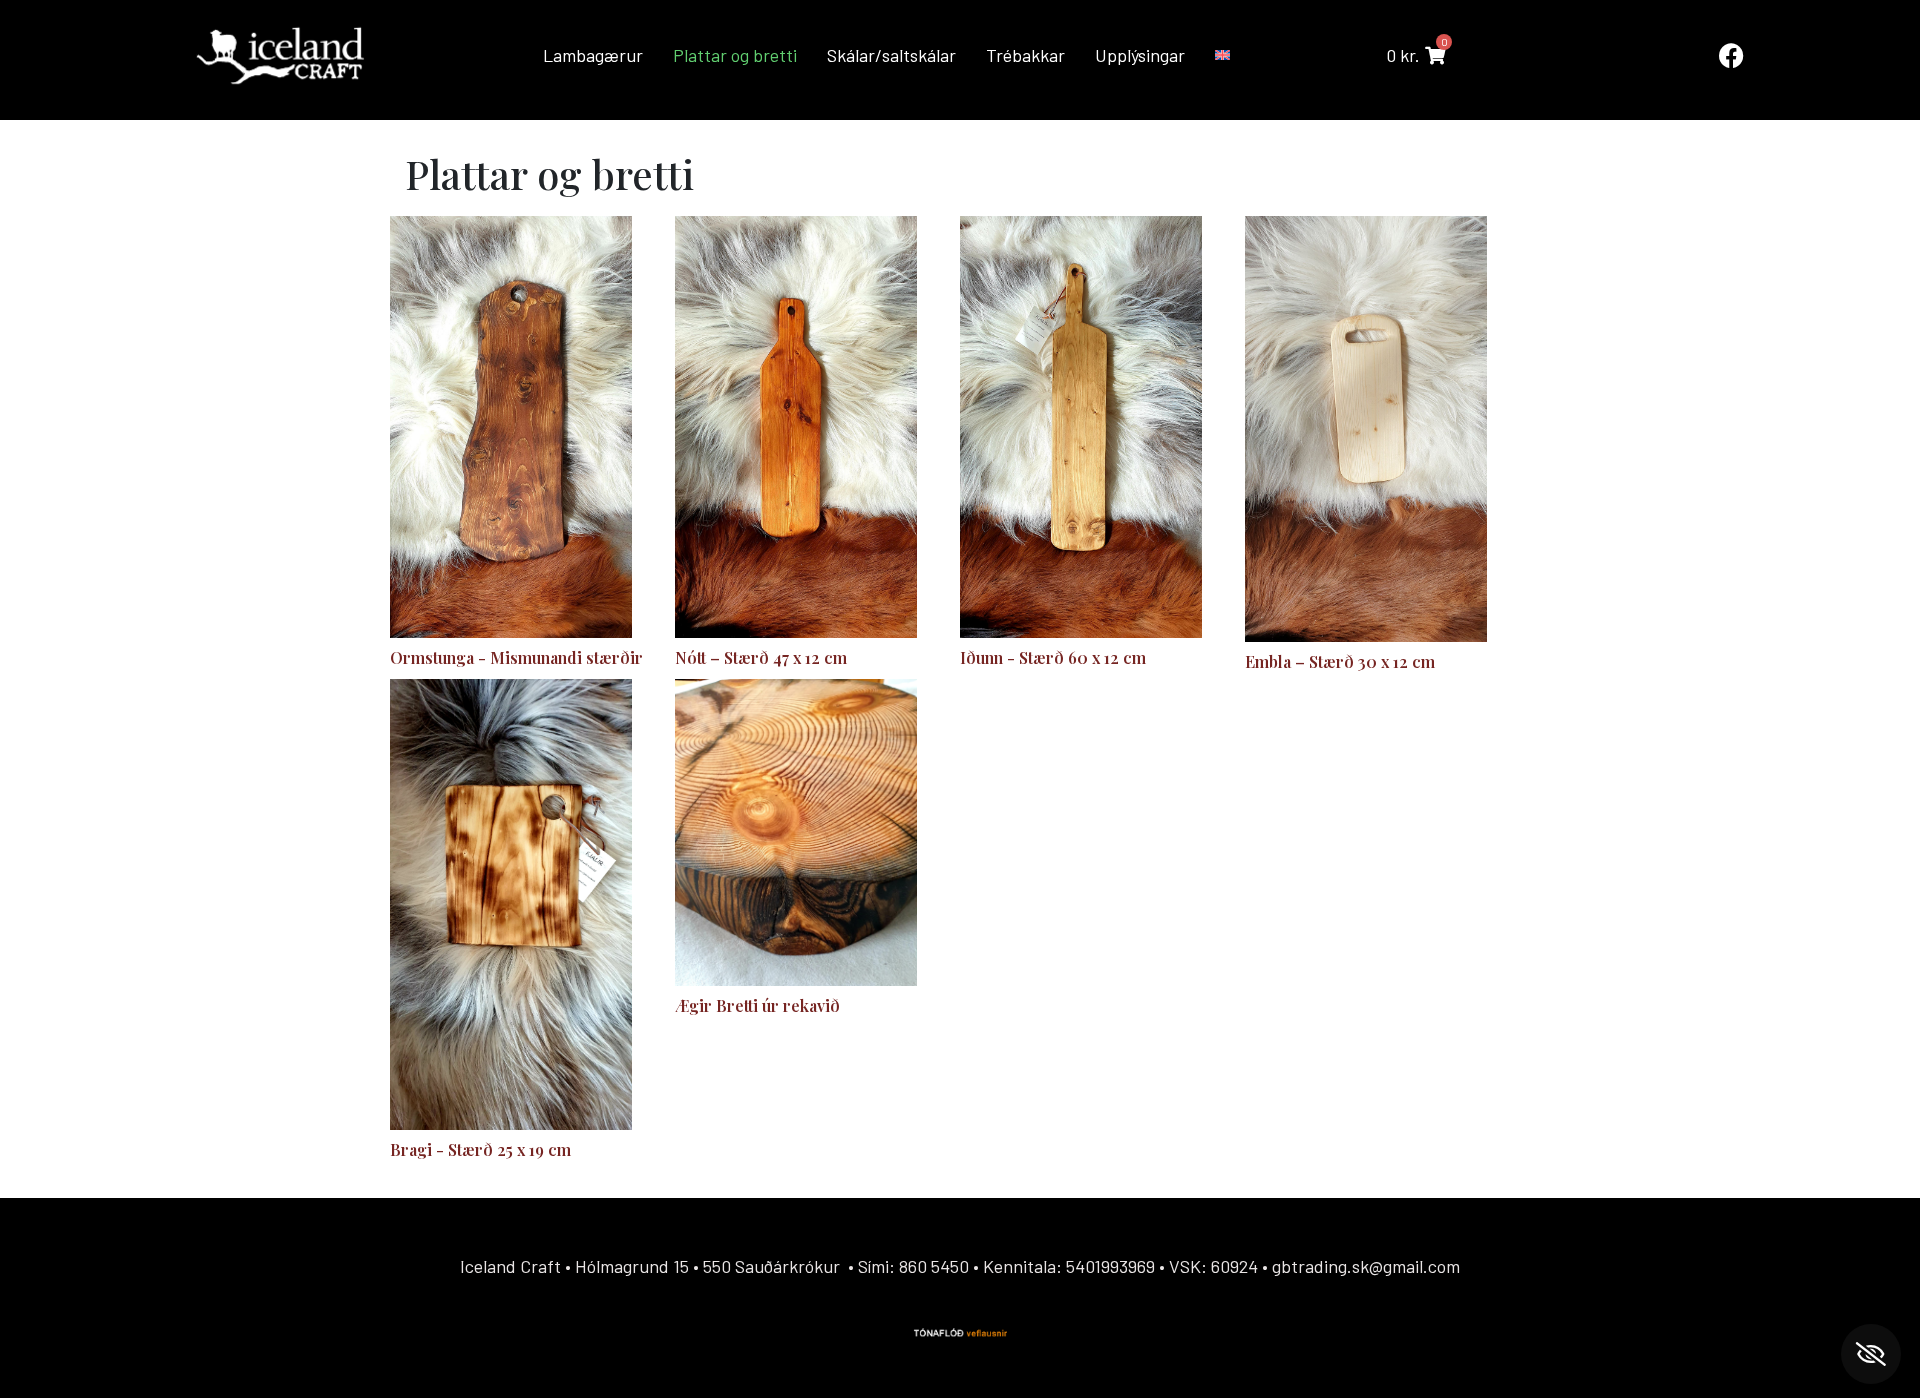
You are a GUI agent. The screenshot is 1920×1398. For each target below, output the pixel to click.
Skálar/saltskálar (891, 55)
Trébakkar (1025, 55)
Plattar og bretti (735, 55)
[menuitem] (1224, 55)
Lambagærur (593, 55)
